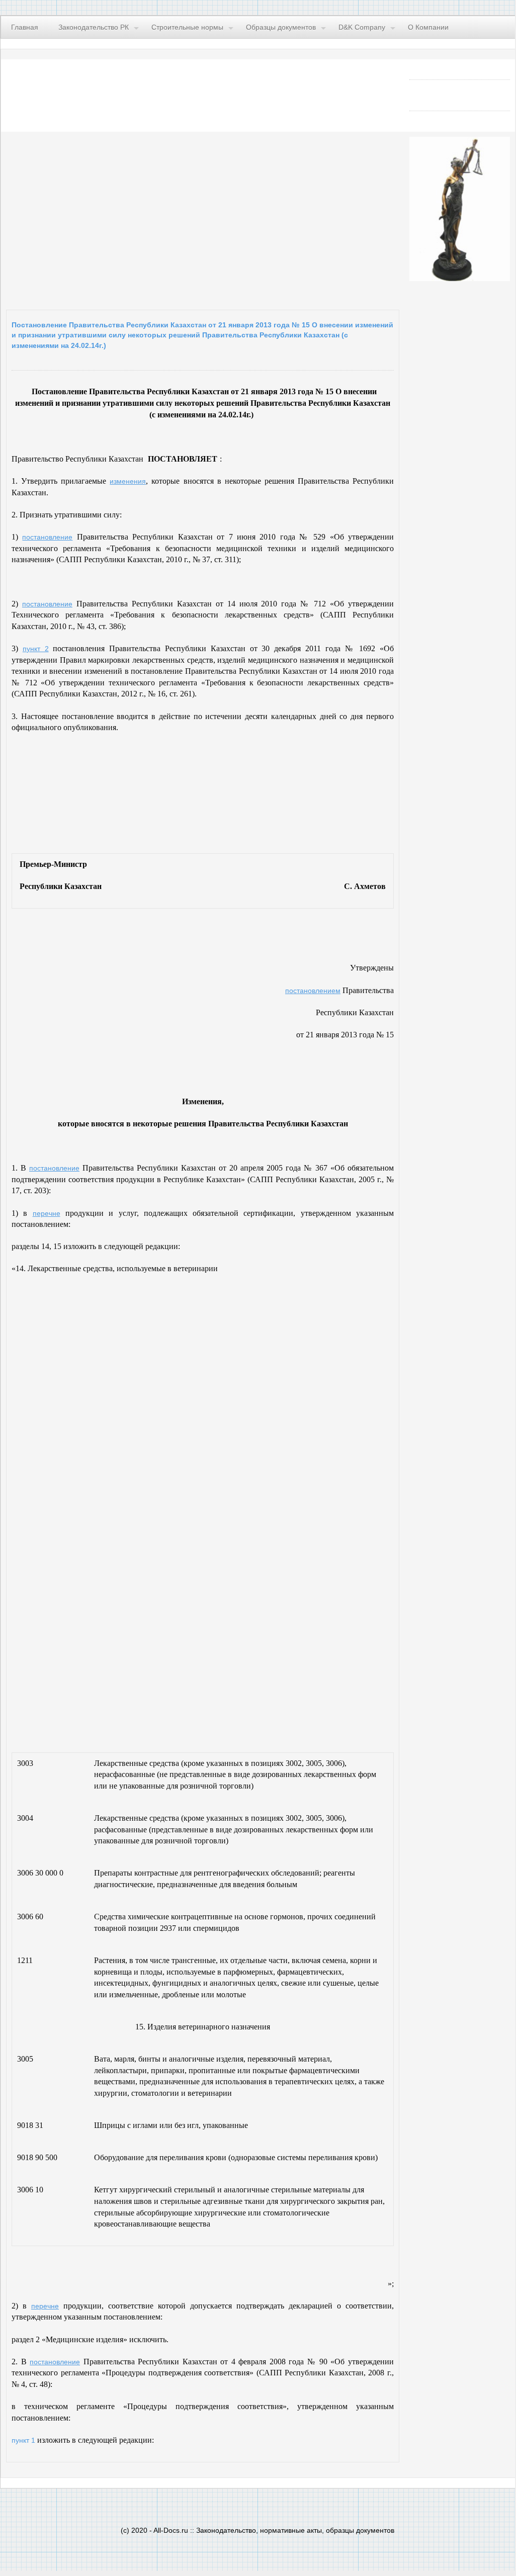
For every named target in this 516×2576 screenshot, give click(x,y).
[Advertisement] (130, 218)
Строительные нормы (187, 27)
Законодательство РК (94, 27)
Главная (25, 27)
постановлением (313, 991)
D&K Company (362, 27)
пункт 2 (36, 649)
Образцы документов (281, 27)
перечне (47, 1213)
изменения (128, 481)
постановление (47, 537)
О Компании (428, 27)
